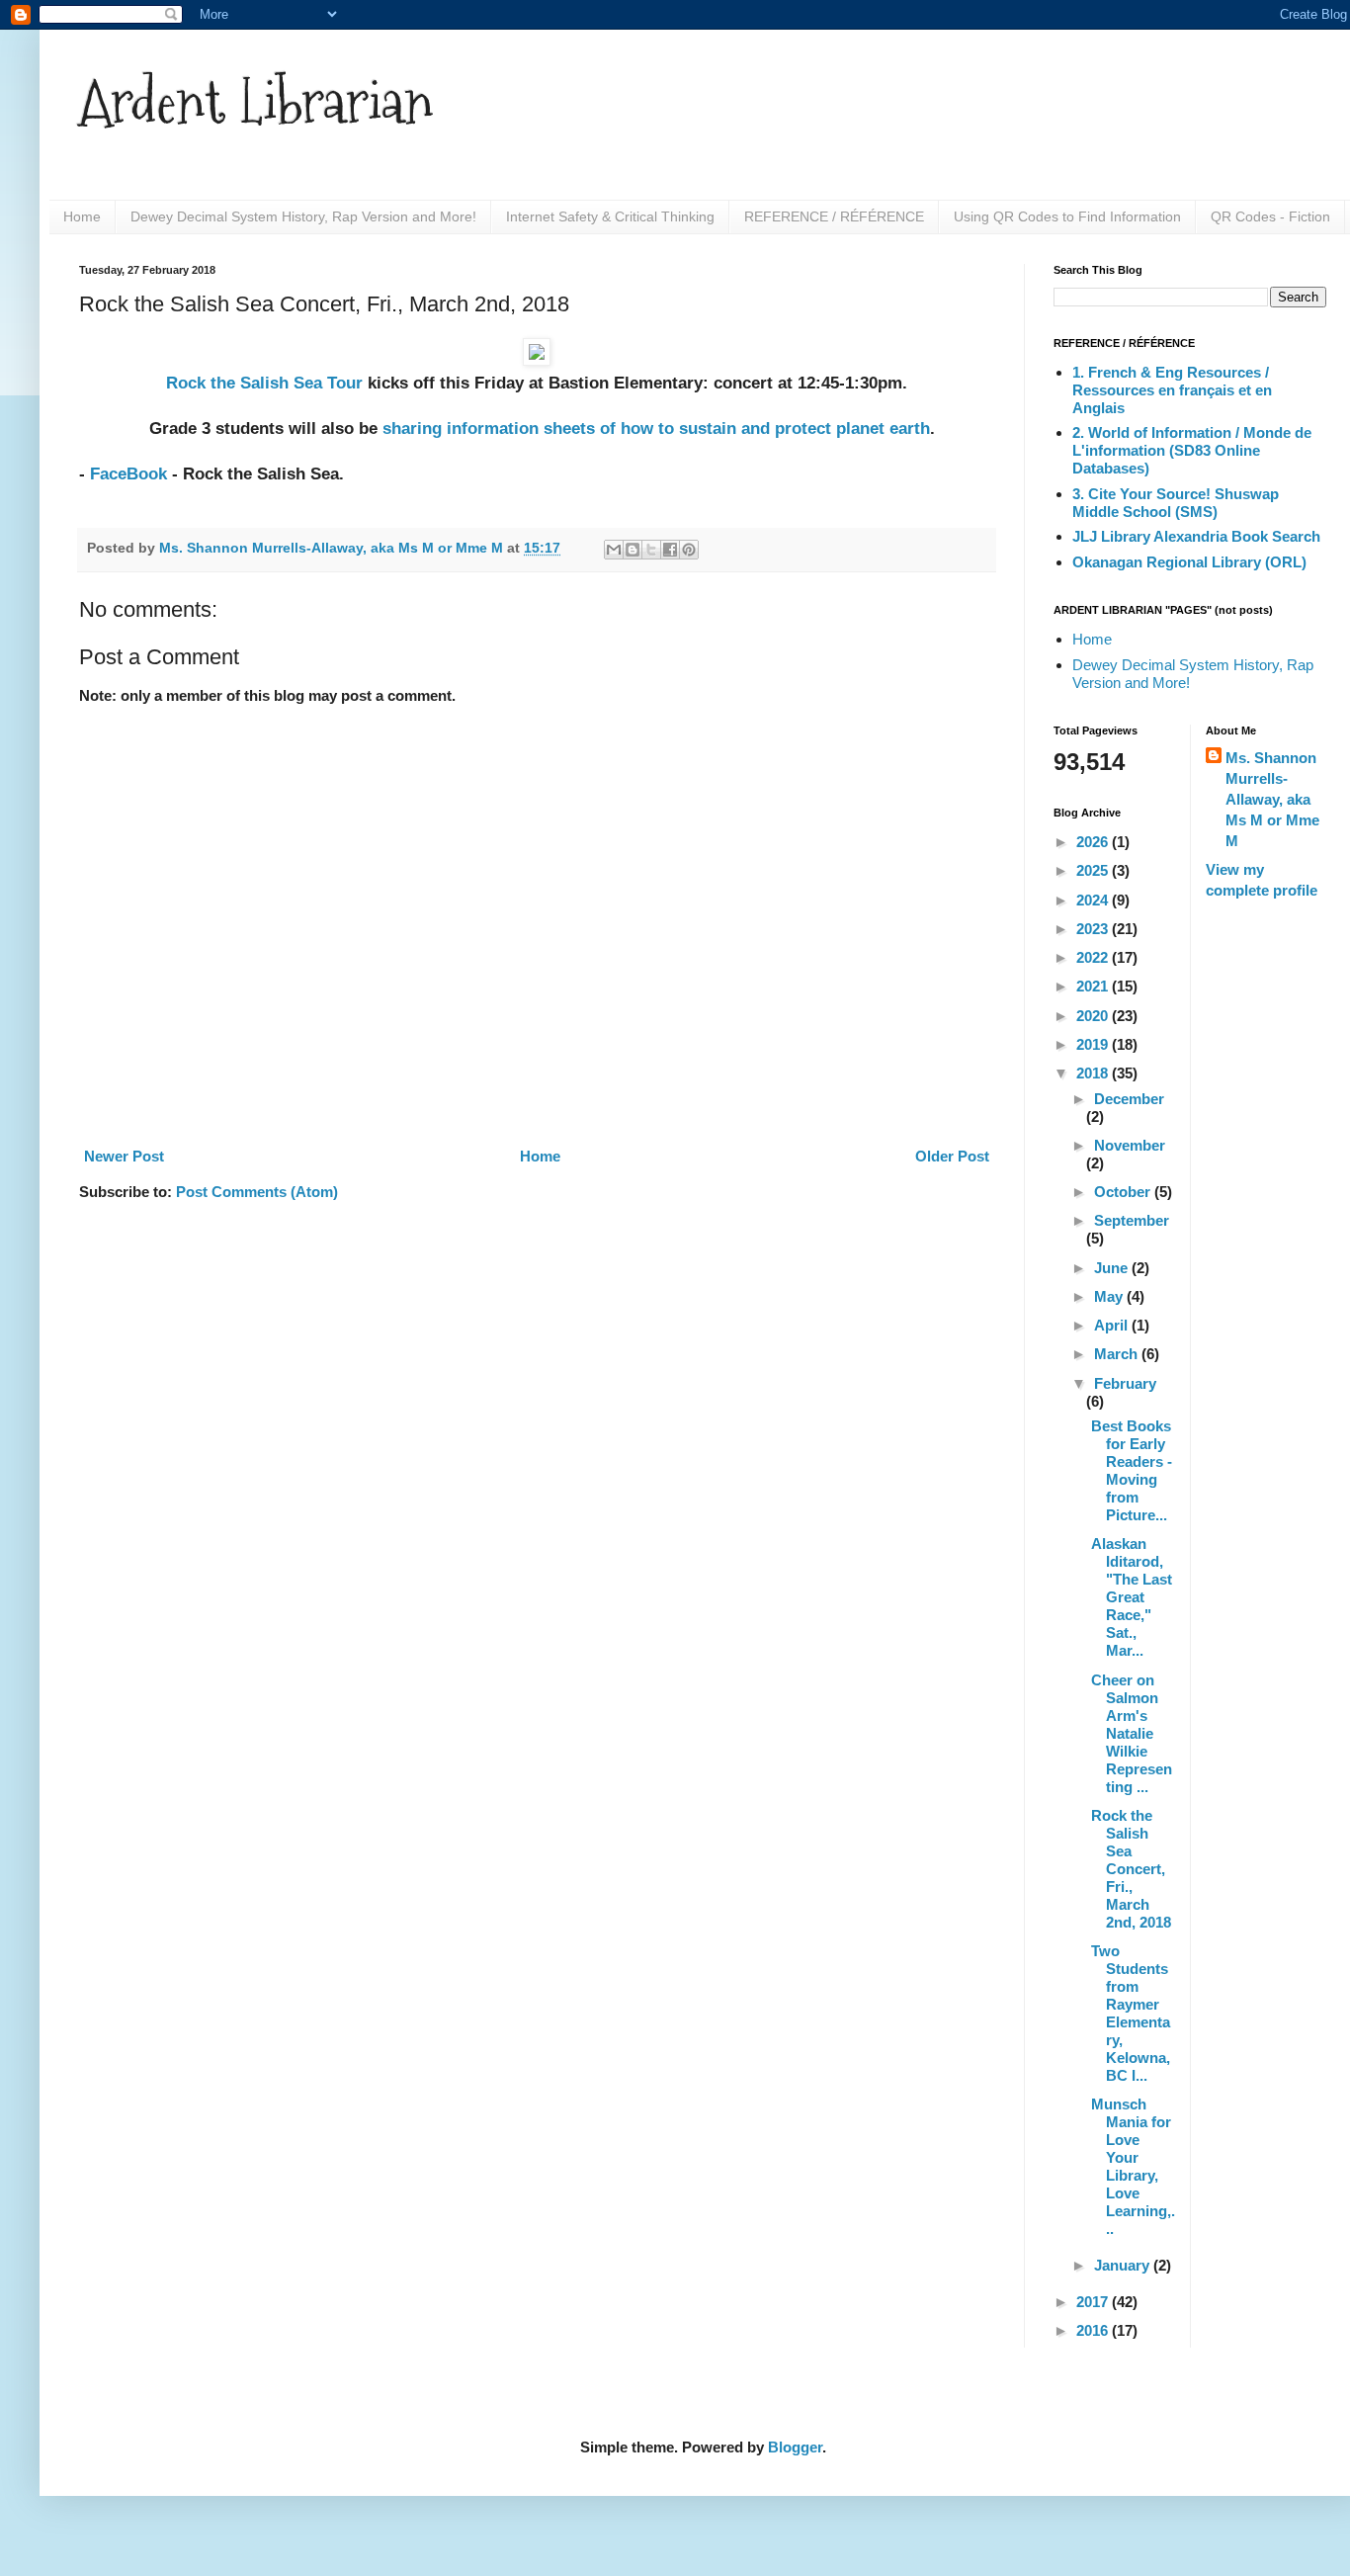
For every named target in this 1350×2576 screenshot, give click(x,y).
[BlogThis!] (633, 550)
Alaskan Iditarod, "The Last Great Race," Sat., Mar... (1132, 1597)
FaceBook (128, 473)
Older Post (952, 1156)
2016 (1094, 2330)
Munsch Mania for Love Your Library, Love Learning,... (1133, 2166)
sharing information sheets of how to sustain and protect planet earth (656, 428)
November (1130, 1145)
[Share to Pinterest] (689, 550)
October (1124, 1192)
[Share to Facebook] (670, 550)
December (1129, 1099)
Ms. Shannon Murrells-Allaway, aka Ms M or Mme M (1272, 799)
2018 (1094, 1073)
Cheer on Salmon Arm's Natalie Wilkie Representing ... (1132, 1733)
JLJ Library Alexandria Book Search (1196, 536)
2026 (1094, 842)
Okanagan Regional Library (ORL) (1189, 562)
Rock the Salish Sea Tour (264, 383)
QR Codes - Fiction (1270, 216)
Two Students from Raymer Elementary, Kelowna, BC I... (1131, 2013)
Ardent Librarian (256, 102)
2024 (1094, 900)
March (1118, 1354)
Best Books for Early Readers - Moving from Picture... (1132, 1470)
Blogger (795, 2447)
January (1124, 2265)
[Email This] (614, 550)
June (1113, 1268)
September (1132, 1220)
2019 (1094, 1044)
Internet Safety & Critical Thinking (610, 216)
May (1110, 1296)
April (1113, 1325)
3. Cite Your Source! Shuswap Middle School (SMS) (1176, 503)
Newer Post (124, 1156)
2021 (1094, 986)
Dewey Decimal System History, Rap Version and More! (303, 216)
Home (82, 216)
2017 (1094, 2302)
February (1125, 1383)
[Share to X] (651, 550)
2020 (1094, 1016)
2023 (1094, 929)
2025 (1094, 870)
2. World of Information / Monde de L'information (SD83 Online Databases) (1192, 450)
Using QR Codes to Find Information (1067, 216)
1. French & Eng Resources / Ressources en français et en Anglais (1172, 390)
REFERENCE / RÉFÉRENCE (834, 216)
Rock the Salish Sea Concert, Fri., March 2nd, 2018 (1131, 1869)
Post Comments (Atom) (257, 1192)
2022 (1094, 957)
